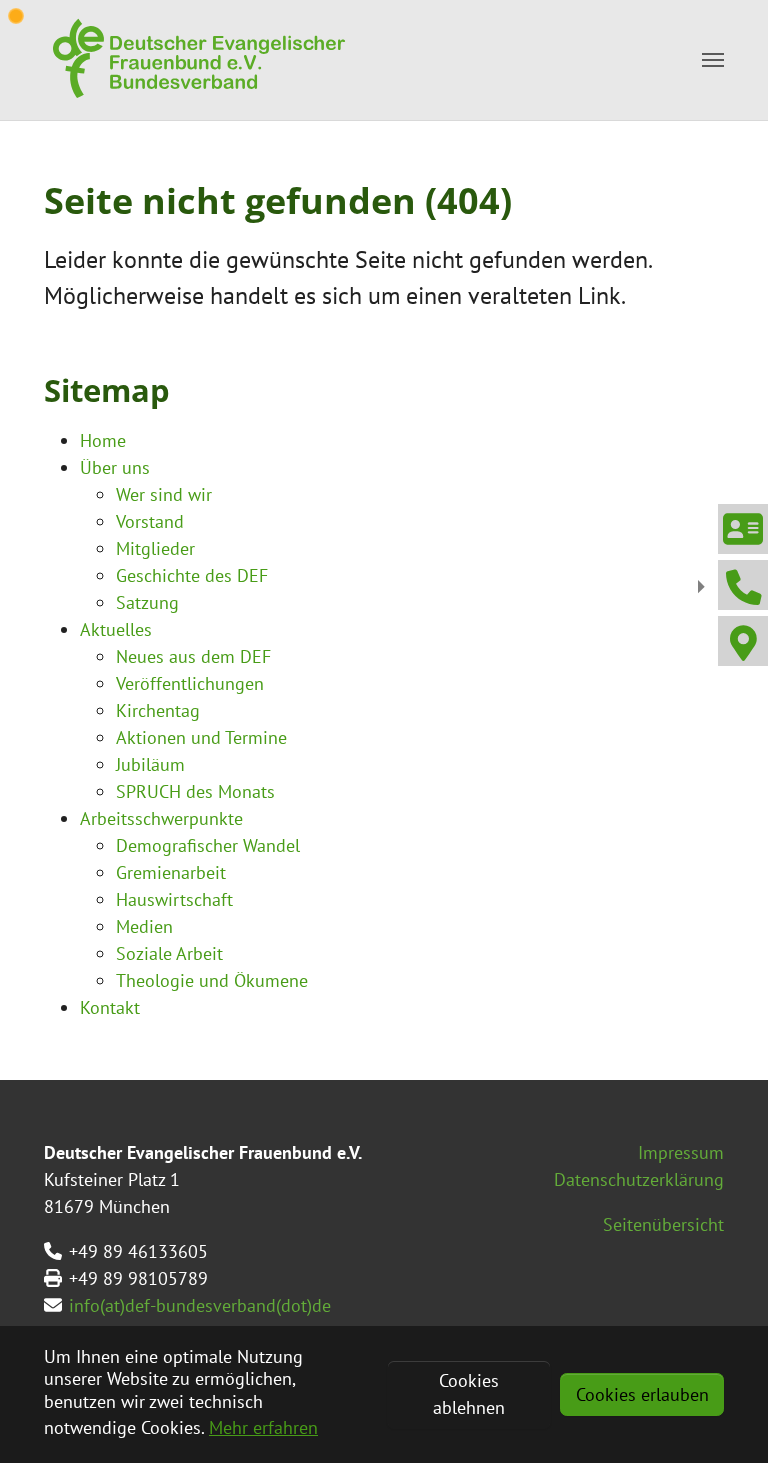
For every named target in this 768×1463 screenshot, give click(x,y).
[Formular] (741, 529)
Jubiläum (150, 764)
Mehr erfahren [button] (263, 1427)
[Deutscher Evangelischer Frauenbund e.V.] (197, 60)
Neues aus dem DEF (193, 656)
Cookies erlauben (642, 1394)
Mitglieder (155, 548)
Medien (144, 926)
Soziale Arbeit (169, 953)
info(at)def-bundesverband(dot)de (200, 1305)
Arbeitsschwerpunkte (161, 818)
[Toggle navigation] (713, 60)
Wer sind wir (164, 494)
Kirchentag (158, 710)
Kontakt (110, 1007)
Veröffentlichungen (190, 683)
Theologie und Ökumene (212, 980)
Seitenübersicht (663, 1224)
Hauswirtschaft (174, 899)
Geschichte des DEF (192, 575)
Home (103, 440)
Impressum (681, 1152)
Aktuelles (116, 629)
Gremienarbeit (171, 872)
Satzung (147, 602)
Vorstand (150, 521)
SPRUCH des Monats (195, 791)
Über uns (115, 467)
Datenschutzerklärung (639, 1179)
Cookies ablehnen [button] (469, 1394)
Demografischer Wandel (208, 845)
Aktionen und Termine (201, 737)
